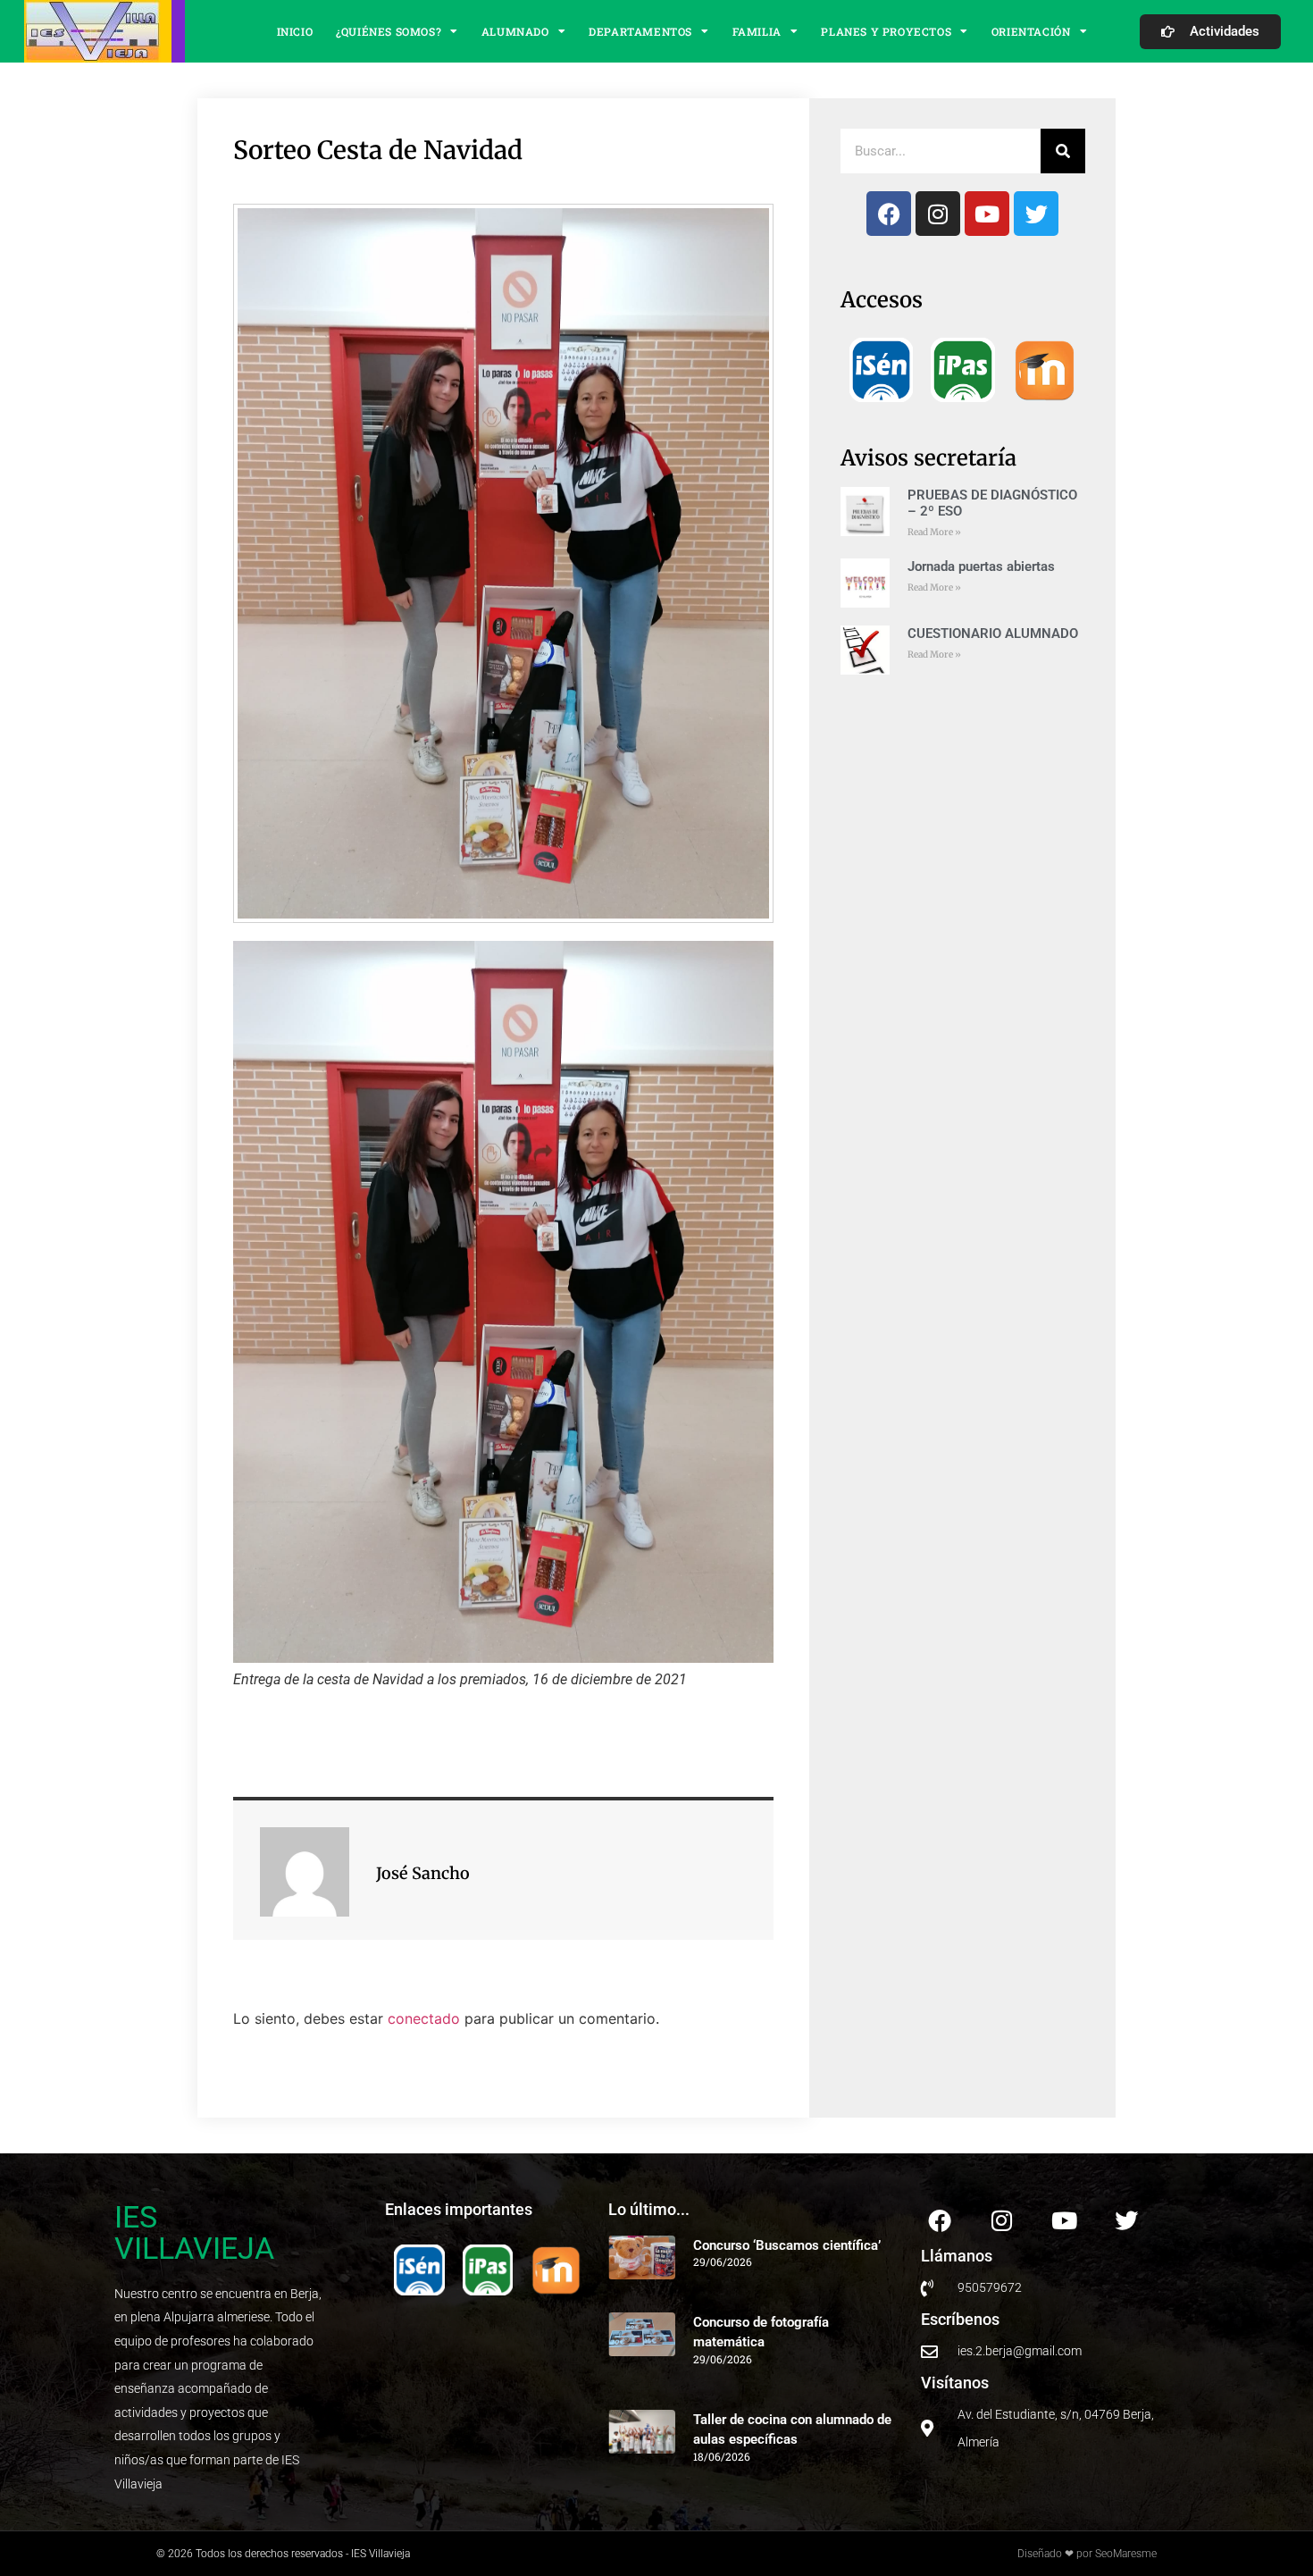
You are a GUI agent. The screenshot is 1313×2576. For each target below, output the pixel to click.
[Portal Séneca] (881, 369)
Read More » (934, 532)
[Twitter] (1036, 214)
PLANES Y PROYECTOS (886, 31)
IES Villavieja (194, 2232)
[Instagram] (938, 214)
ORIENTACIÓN (1031, 31)
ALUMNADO (515, 31)
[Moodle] (1045, 370)
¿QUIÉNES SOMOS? (389, 31)
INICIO (295, 31)
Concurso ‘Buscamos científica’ (787, 2245)
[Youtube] (987, 214)
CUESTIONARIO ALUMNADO (993, 634)
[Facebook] (889, 214)
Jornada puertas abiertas (981, 566)
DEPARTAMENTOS (640, 31)
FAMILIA (757, 31)
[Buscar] (1063, 151)
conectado (424, 2018)
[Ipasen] (962, 369)
